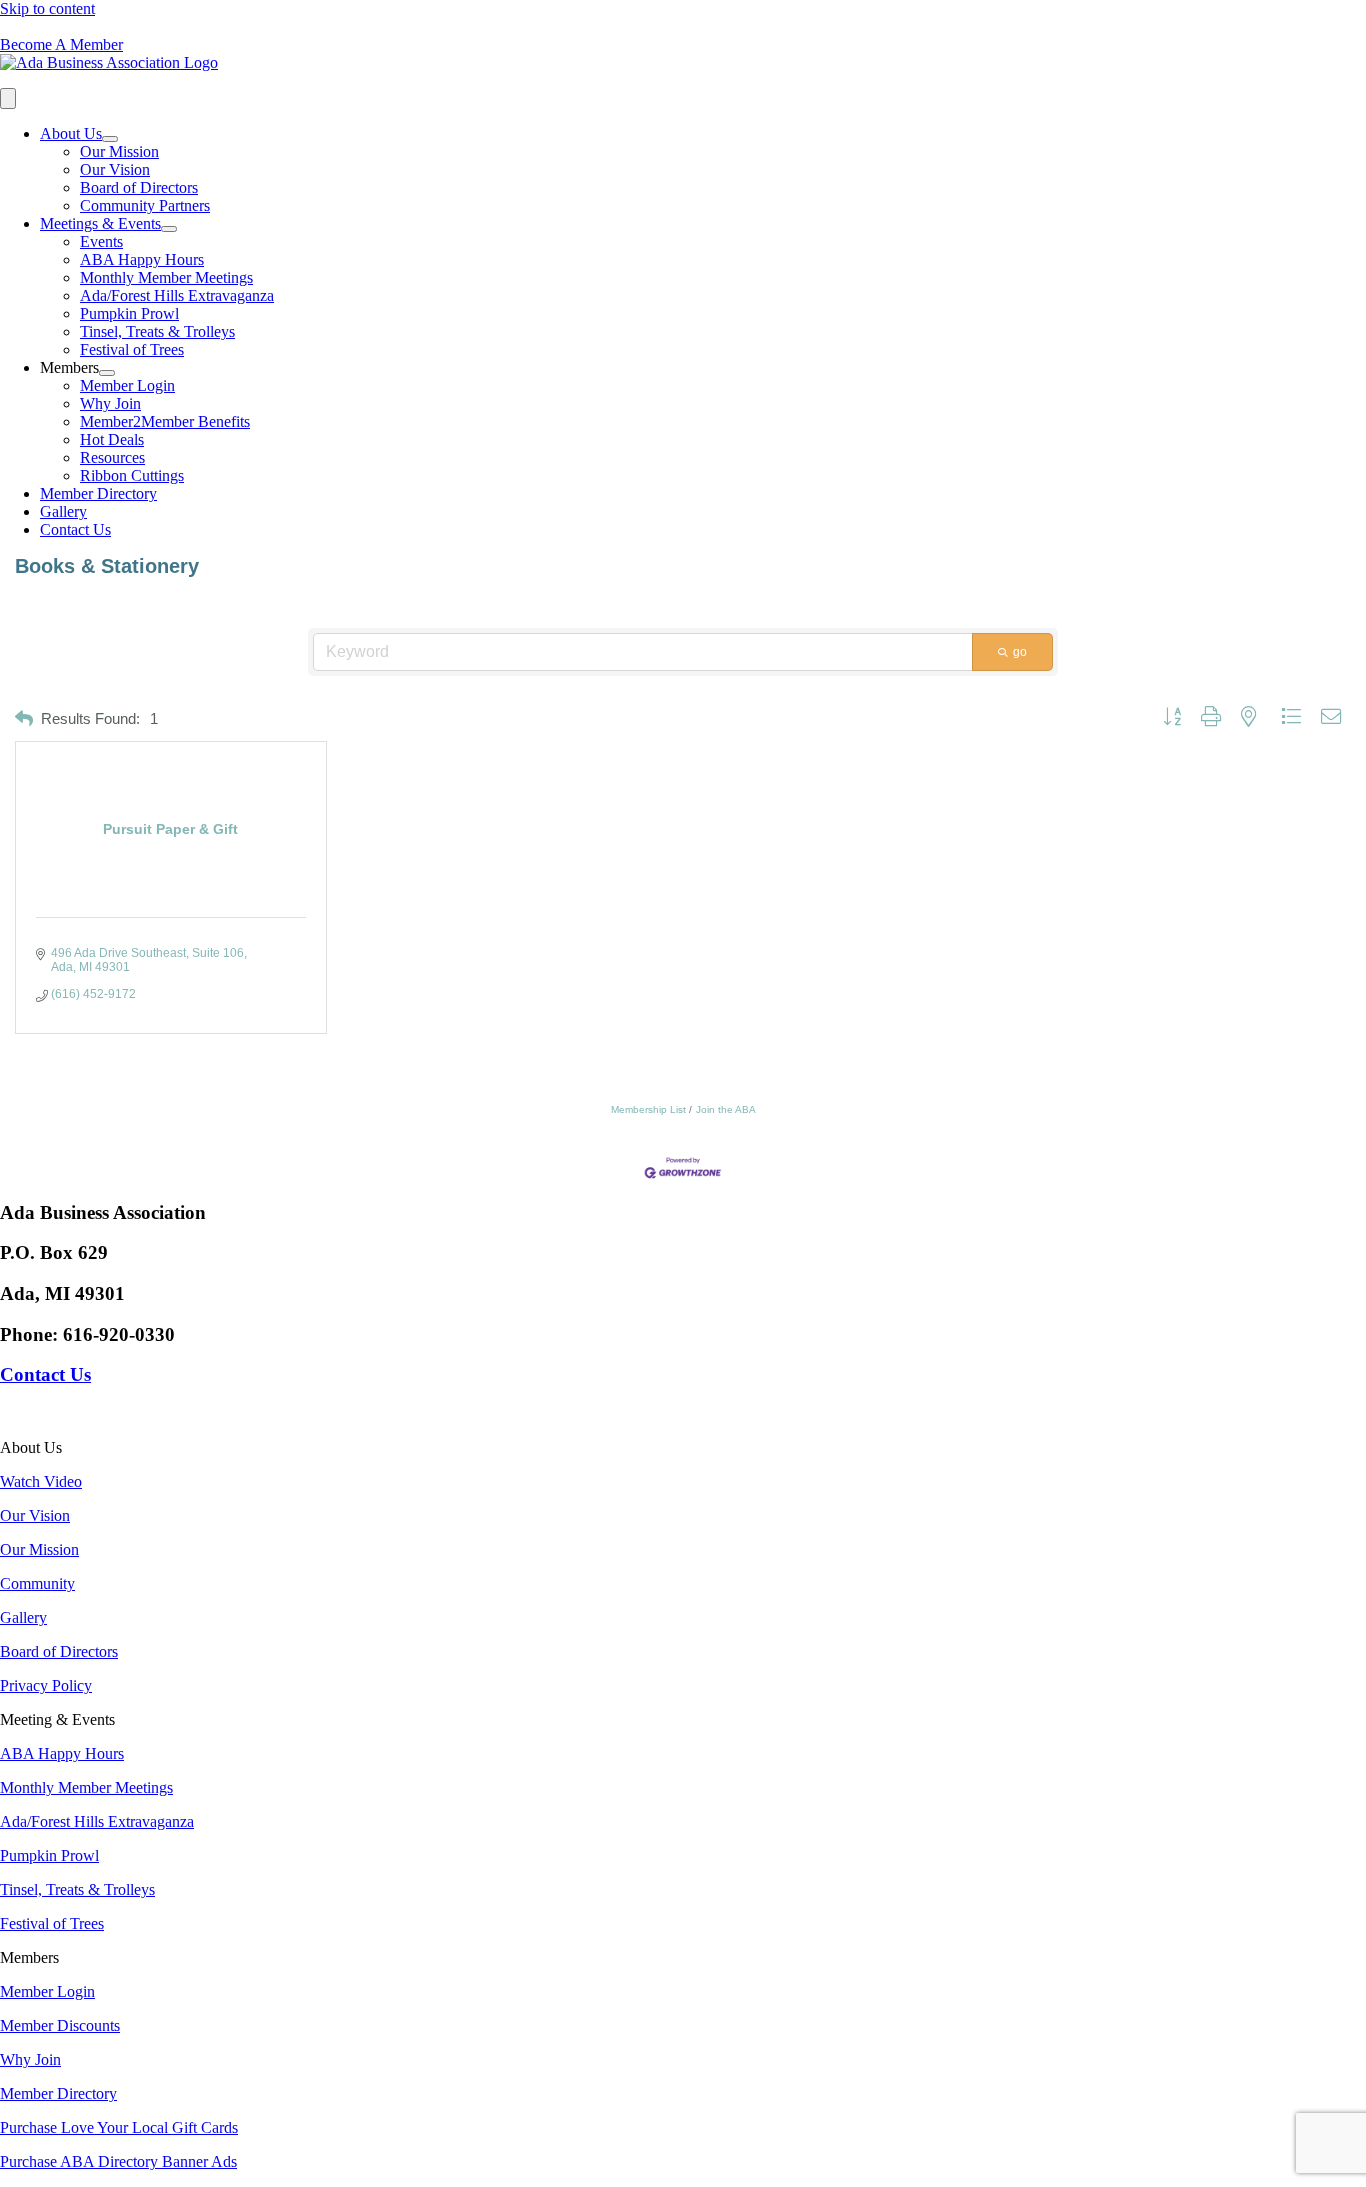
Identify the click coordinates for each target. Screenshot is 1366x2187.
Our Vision (115, 169)
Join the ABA (726, 1109)
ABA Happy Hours (142, 259)
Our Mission (119, 151)
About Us (71, 133)
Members (69, 367)
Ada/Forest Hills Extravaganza (177, 295)
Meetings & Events (100, 223)
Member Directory (98, 493)
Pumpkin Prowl (129, 313)
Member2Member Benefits (165, 421)
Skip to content (47, 8)
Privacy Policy (46, 1685)
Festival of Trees (132, 349)
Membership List (648, 1109)
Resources (112, 457)
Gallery (63, 511)
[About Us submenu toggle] (110, 139)
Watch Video (41, 1481)
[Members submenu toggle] (107, 373)
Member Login (127, 385)
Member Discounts (60, 2025)
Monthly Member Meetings (166, 277)
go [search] (1020, 652)
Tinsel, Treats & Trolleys (157, 331)
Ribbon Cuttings (132, 475)
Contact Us (75, 529)
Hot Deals (112, 439)
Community (37, 1583)
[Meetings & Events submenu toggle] (169, 229)
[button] (24, 719)
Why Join (110, 403)
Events (101, 241)
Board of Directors (139, 187)
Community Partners (145, 205)
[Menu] (8, 98)
